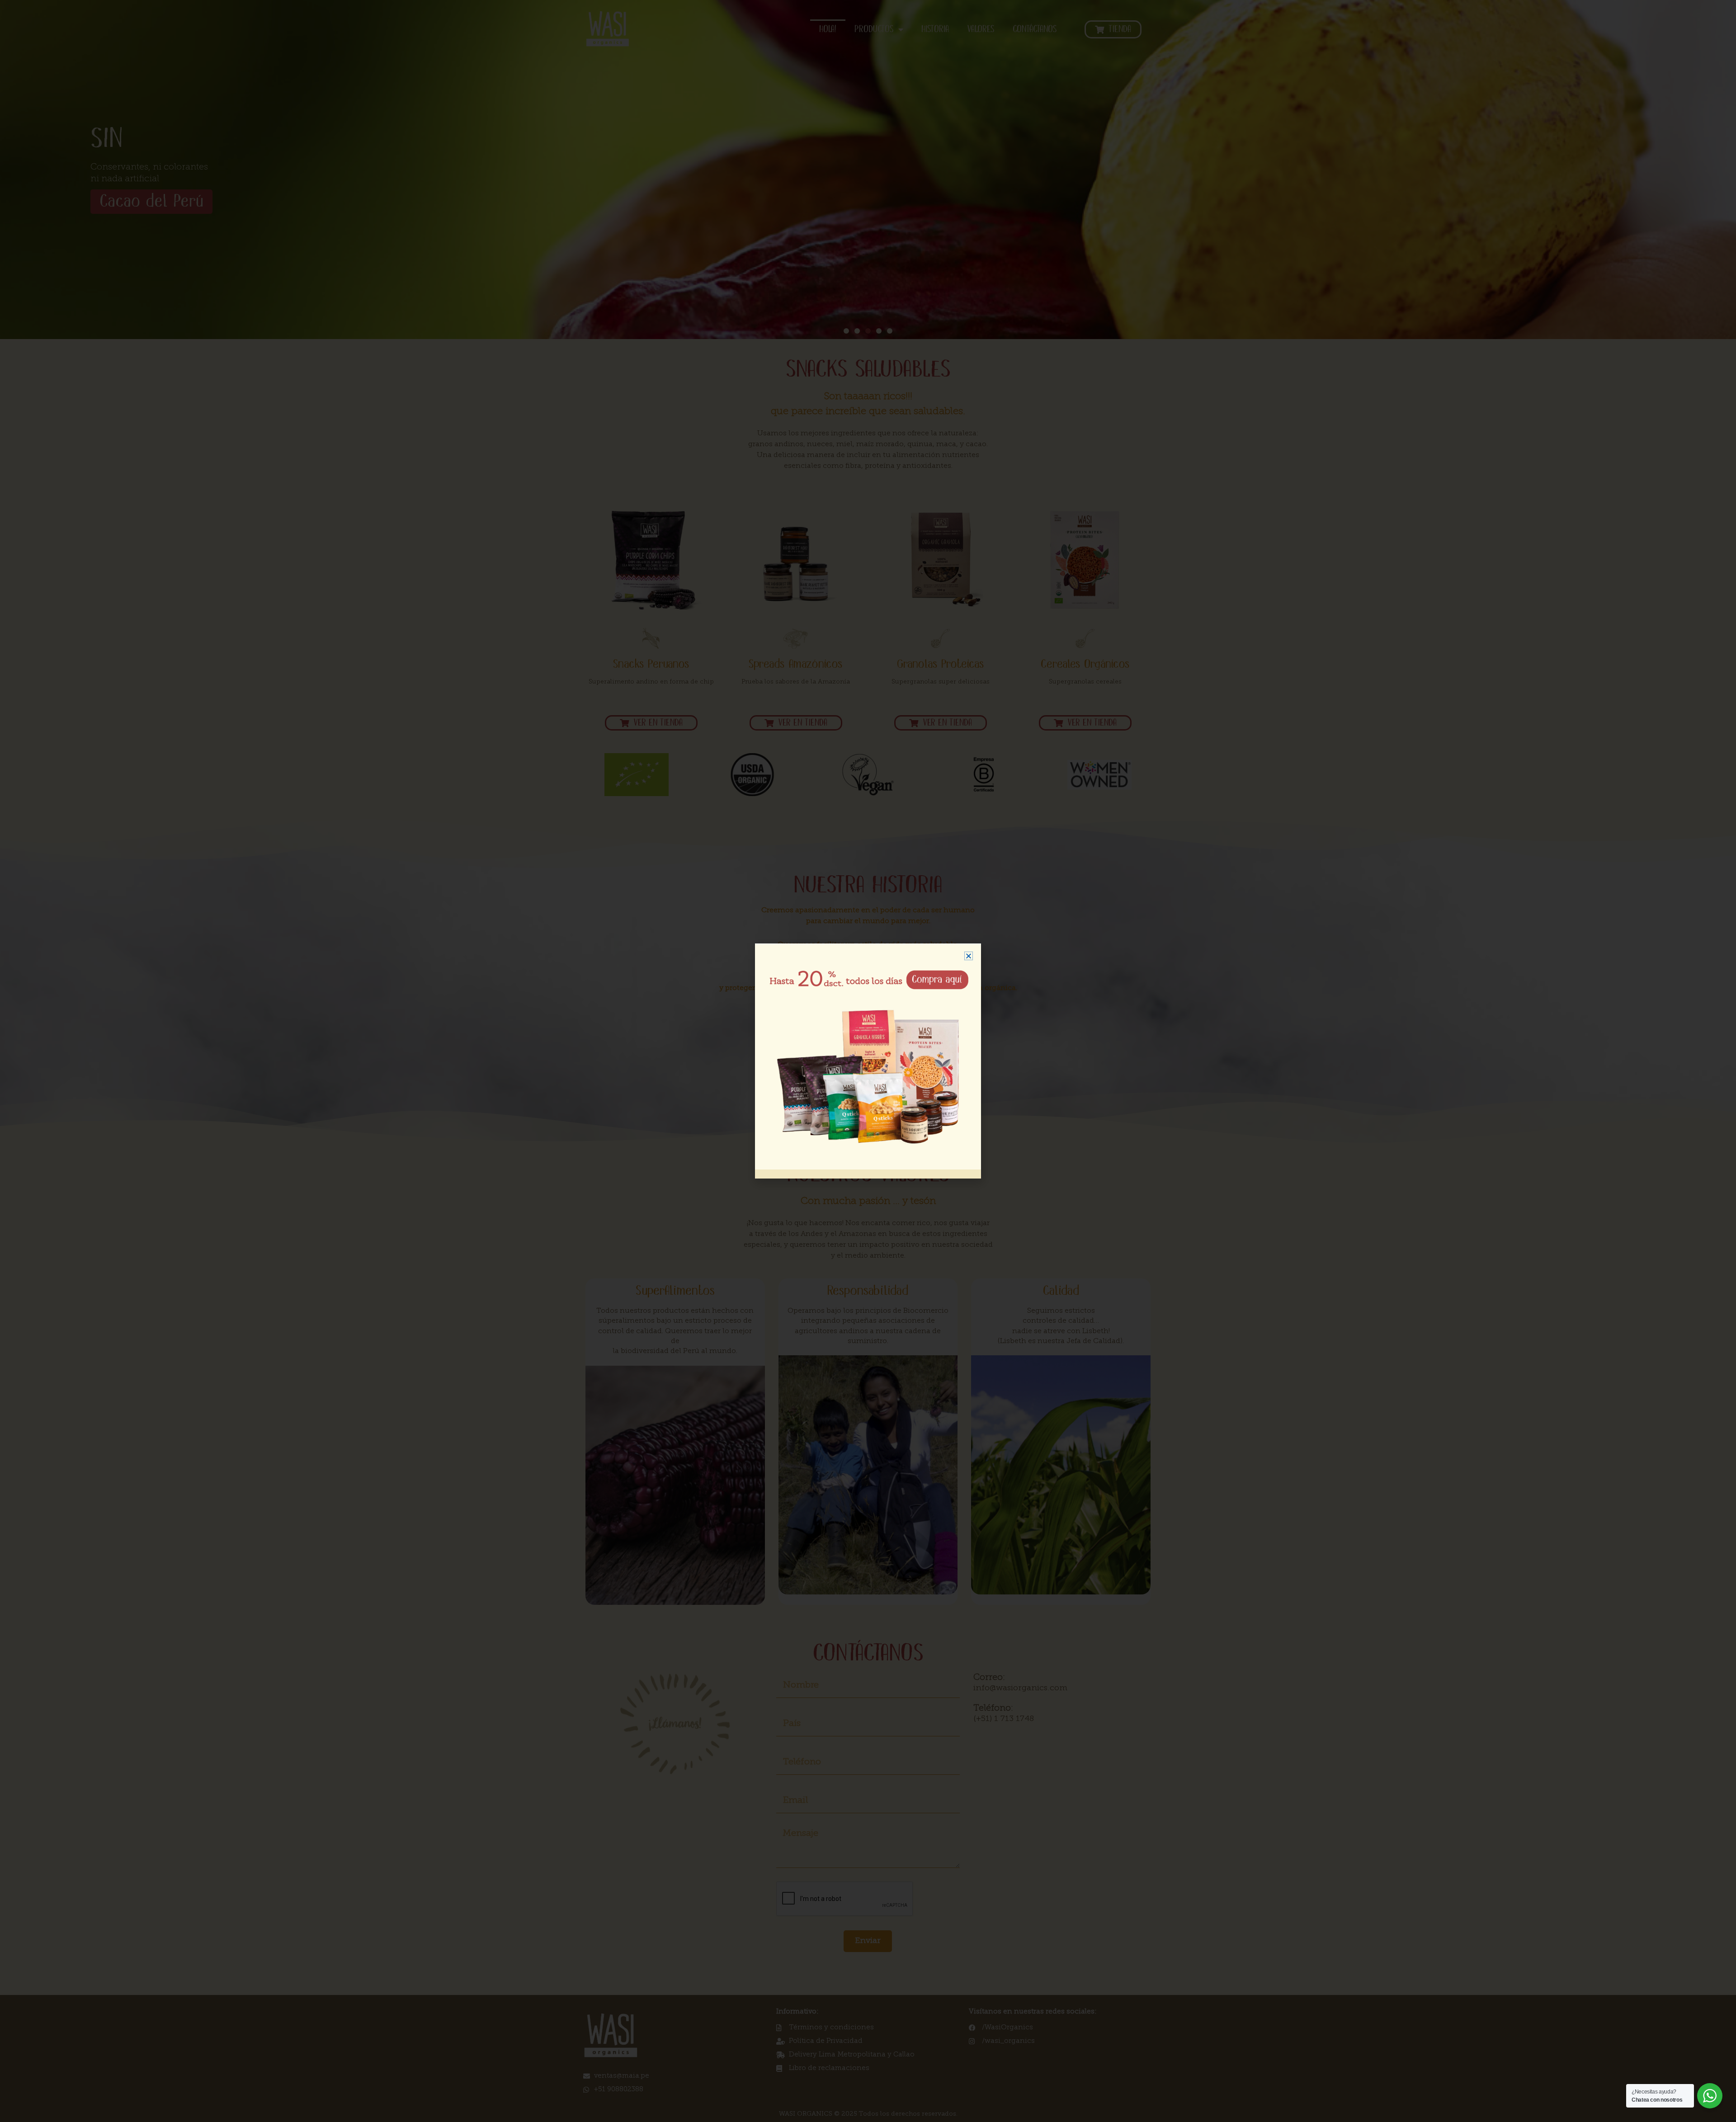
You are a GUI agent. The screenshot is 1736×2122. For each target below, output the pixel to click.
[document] (868, 1061)
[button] (969, 956)
